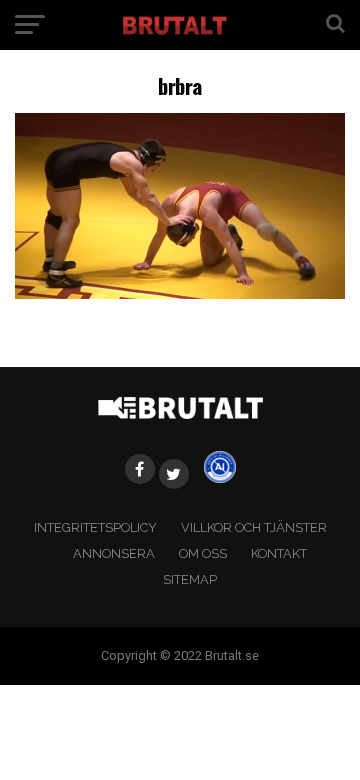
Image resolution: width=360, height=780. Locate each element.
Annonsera (114, 553)
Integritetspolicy (95, 527)
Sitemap (190, 579)
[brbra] (180, 293)
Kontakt (279, 553)
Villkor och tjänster (254, 527)
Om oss (203, 553)
